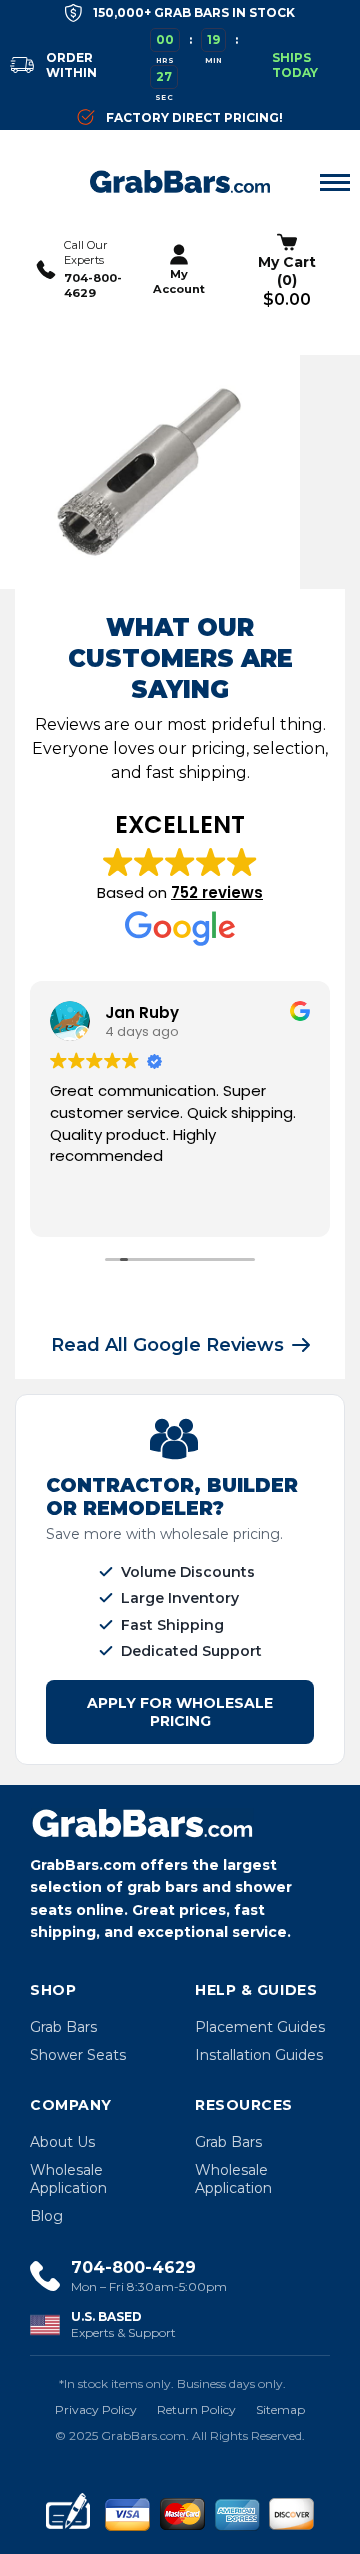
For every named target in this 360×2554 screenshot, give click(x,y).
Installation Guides (259, 2055)
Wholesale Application (68, 2179)
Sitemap (280, 2409)
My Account (179, 281)
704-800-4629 (93, 285)
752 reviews (217, 892)
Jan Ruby (142, 1012)
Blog (46, 2216)
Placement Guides (260, 2027)
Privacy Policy (96, 2409)
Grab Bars (63, 2027)
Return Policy (196, 2409)
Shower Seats (78, 2055)
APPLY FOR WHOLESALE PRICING (180, 1712)
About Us (62, 2142)
